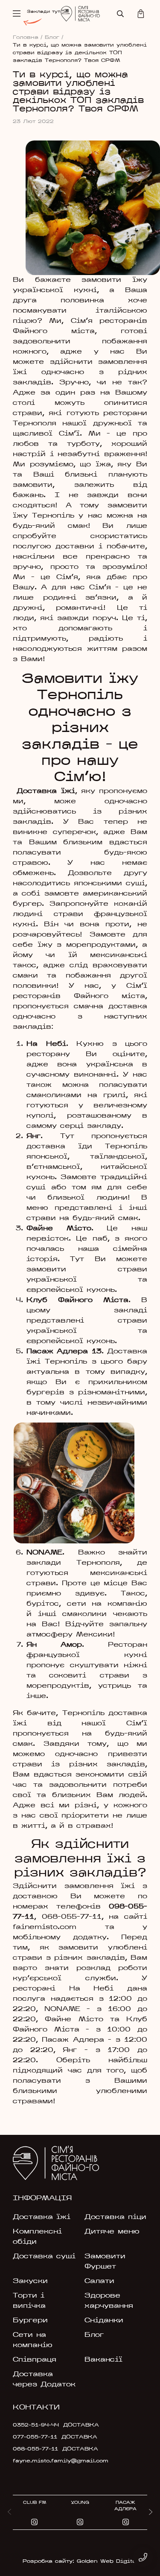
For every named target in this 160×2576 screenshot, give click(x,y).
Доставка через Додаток (44, 2380)
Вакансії (103, 2360)
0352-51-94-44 (36, 2425)
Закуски (30, 2281)
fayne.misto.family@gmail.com (56, 2461)
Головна (28, 38)
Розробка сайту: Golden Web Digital (80, 2561)
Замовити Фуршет (105, 2262)
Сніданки (104, 2321)
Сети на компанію (33, 2340)
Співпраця (35, 2360)
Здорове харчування (109, 2301)
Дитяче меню (112, 2232)
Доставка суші (44, 2257)
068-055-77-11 (72, 1917)
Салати (99, 2281)
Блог (54, 38)
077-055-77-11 (35, 2437)
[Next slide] (151, 2512)
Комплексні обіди (37, 2237)
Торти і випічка (29, 2301)
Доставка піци (115, 2217)
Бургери (30, 2321)
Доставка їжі (42, 2217)
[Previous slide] (9, 2512)
